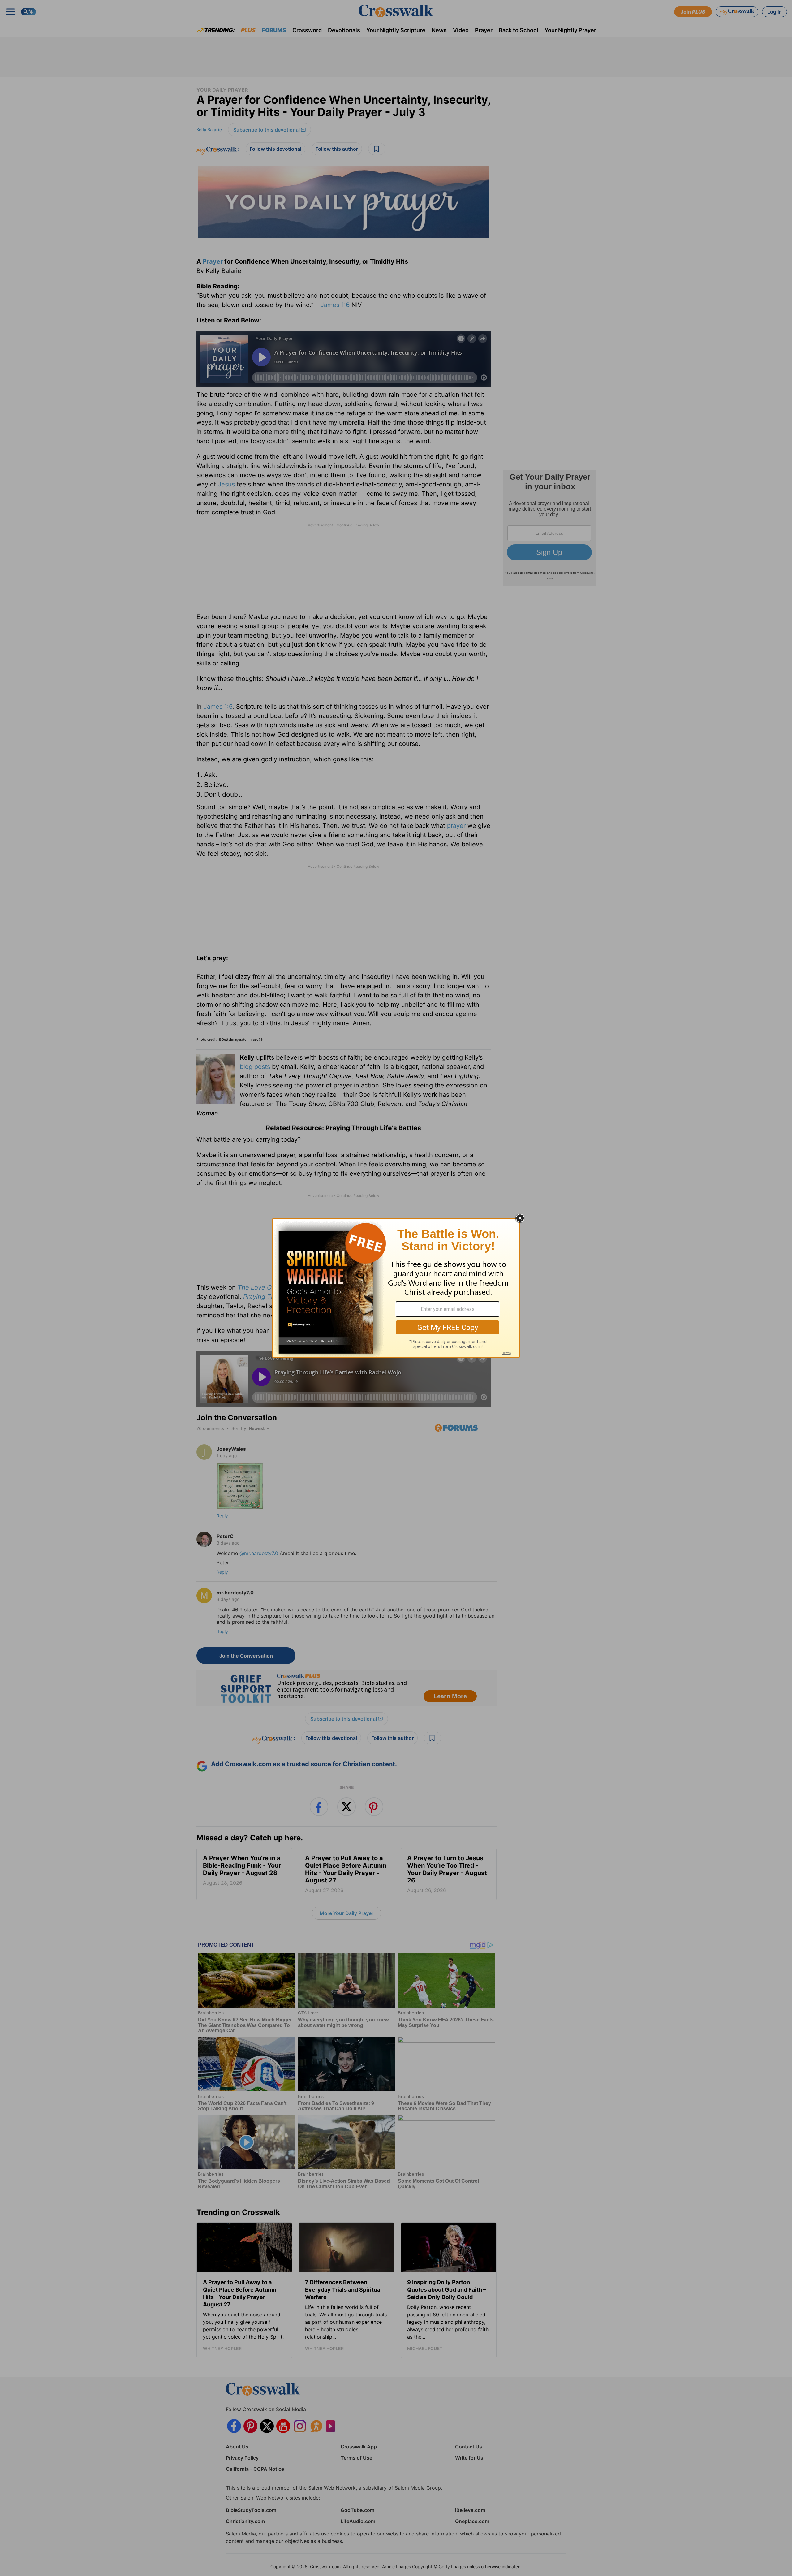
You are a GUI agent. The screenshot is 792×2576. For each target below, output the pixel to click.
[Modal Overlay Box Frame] (396, 1288)
